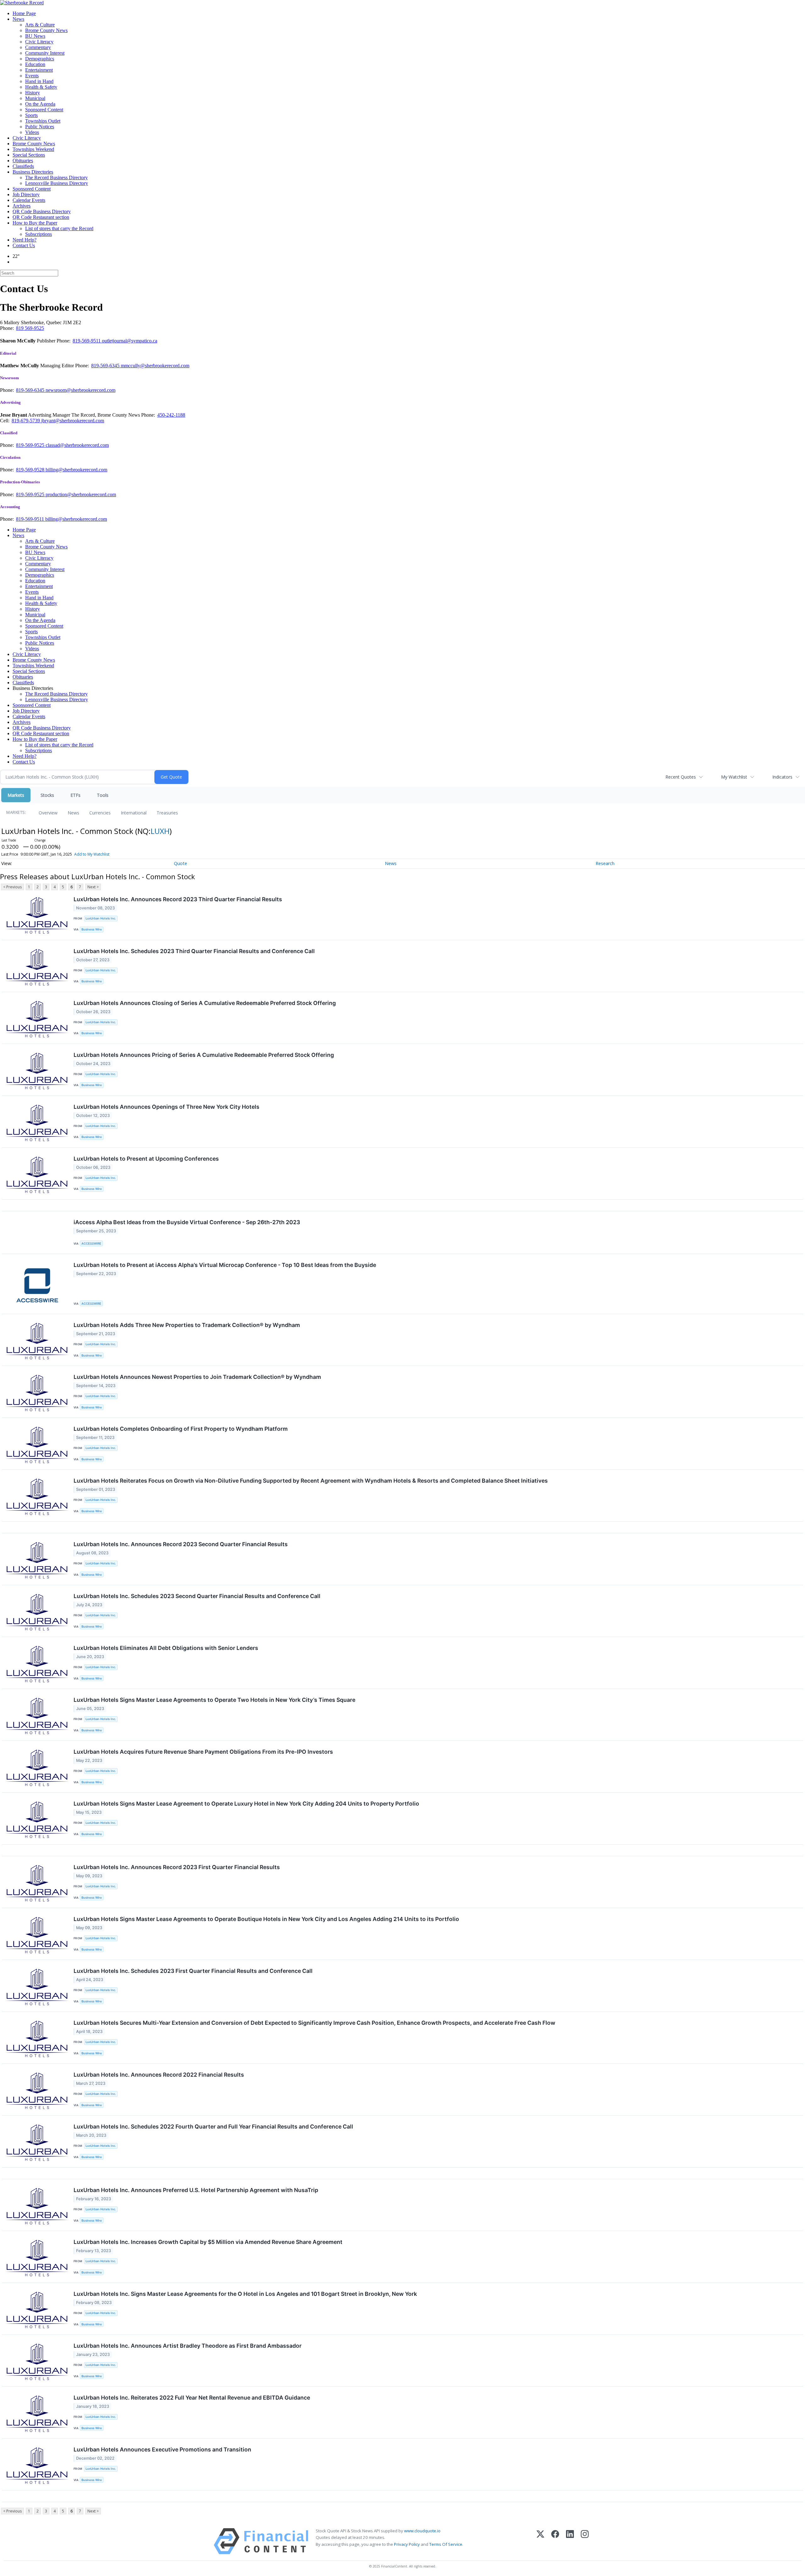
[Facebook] (555, 2541)
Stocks (47, 795)
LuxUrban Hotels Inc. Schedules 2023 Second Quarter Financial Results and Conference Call (197, 1596)
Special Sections (29, 155)
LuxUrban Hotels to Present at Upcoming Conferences (146, 1159)
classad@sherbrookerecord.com (77, 445)
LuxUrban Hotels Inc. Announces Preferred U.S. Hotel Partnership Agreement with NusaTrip (196, 2190)
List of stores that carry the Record (59, 228)
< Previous (12, 887)
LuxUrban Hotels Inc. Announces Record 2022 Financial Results (159, 2075)
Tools (103, 795)
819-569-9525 (31, 445)
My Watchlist (734, 777)
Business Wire (92, 929)
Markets (16, 795)
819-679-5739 (26, 421)
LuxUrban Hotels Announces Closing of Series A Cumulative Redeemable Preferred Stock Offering (205, 1003)
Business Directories (33, 172)
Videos (32, 132)
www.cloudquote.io (422, 2531)
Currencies (100, 813)
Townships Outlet (43, 121)
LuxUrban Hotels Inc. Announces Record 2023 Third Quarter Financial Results (178, 899)
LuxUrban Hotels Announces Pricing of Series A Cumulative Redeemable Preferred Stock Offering (204, 1055)
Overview (48, 813)
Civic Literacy (39, 42)
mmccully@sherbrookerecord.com (155, 366)
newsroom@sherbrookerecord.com (80, 390)
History (33, 93)
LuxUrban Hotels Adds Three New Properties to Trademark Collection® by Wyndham (187, 1325)
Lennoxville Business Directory (57, 183)
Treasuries (167, 813)
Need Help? (25, 240)
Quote (180, 863)
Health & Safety (41, 87)
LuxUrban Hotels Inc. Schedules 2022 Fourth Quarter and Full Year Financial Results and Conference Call (213, 2126)
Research (605, 863)
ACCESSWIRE (91, 1244)
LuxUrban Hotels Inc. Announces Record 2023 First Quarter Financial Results (177, 1867)
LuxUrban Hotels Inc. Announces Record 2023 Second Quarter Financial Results (181, 1544)
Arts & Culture (40, 25)
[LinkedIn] (570, 2541)
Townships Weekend (33, 149)
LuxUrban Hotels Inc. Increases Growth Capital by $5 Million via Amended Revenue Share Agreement (208, 2242)
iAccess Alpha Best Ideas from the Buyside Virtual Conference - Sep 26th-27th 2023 (187, 1222)
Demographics (40, 59)
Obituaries (23, 161)
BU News (35, 36)
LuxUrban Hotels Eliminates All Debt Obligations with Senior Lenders (166, 1648)
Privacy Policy (407, 2544)
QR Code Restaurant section (41, 217)
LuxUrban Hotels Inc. (101, 918)
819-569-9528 (31, 470)
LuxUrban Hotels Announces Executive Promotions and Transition (162, 2449)
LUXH (160, 831)
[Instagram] (585, 2541)
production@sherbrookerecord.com (81, 494)
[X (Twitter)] (540, 2541)
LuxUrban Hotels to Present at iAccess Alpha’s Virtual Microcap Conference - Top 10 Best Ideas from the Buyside (225, 1265)
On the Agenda (40, 104)
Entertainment (39, 70)
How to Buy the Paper (35, 223)
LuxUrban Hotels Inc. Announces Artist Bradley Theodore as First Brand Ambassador (188, 2346)
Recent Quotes (681, 777)
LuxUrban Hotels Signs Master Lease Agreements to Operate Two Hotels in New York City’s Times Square (214, 1700)
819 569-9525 (30, 328)
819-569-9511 (87, 341)
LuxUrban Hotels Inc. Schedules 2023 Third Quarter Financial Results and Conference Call (194, 951)
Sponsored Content (44, 110)
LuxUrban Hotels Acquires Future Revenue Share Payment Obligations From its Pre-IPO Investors (203, 1752)
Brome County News (46, 30)
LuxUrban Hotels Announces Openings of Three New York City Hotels (167, 1107)
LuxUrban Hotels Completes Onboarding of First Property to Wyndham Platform (181, 1429)
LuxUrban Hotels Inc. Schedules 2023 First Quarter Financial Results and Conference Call (193, 1971)
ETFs (75, 795)
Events (32, 76)
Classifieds (23, 166)
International (134, 813)
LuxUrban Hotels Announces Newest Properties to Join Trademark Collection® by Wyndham (197, 1377)
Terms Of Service (446, 2544)
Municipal (35, 98)
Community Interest (45, 53)
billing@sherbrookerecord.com (76, 470)
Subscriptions (39, 234)
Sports (31, 115)
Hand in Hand (39, 81)
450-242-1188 (171, 415)
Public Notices (40, 127)
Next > (93, 887)
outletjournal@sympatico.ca (130, 341)
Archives (22, 206)
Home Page (24, 13)
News (18, 19)
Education (35, 64)
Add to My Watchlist (92, 854)
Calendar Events (29, 200)
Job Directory (26, 194)
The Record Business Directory (56, 178)
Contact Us (24, 245)
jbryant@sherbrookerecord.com (73, 421)
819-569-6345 (106, 366)
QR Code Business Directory (42, 211)
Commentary (38, 47)
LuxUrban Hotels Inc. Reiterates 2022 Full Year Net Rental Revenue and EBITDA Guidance (192, 2398)
